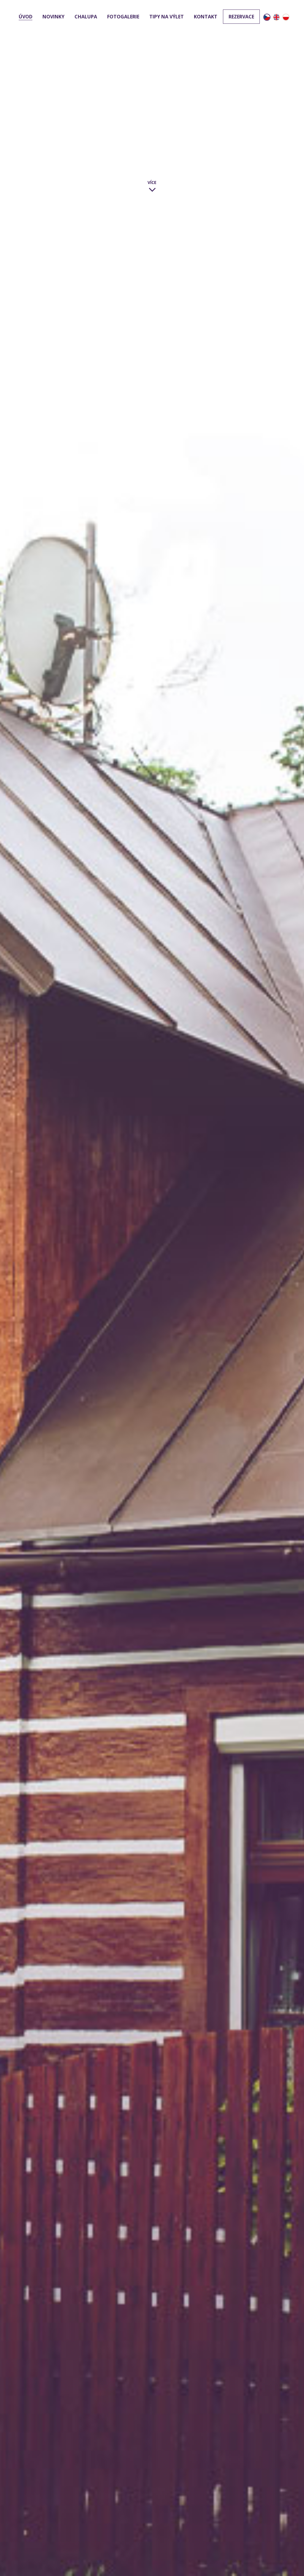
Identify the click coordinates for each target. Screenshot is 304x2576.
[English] (276, 18)
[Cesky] (267, 18)
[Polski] (286, 18)
